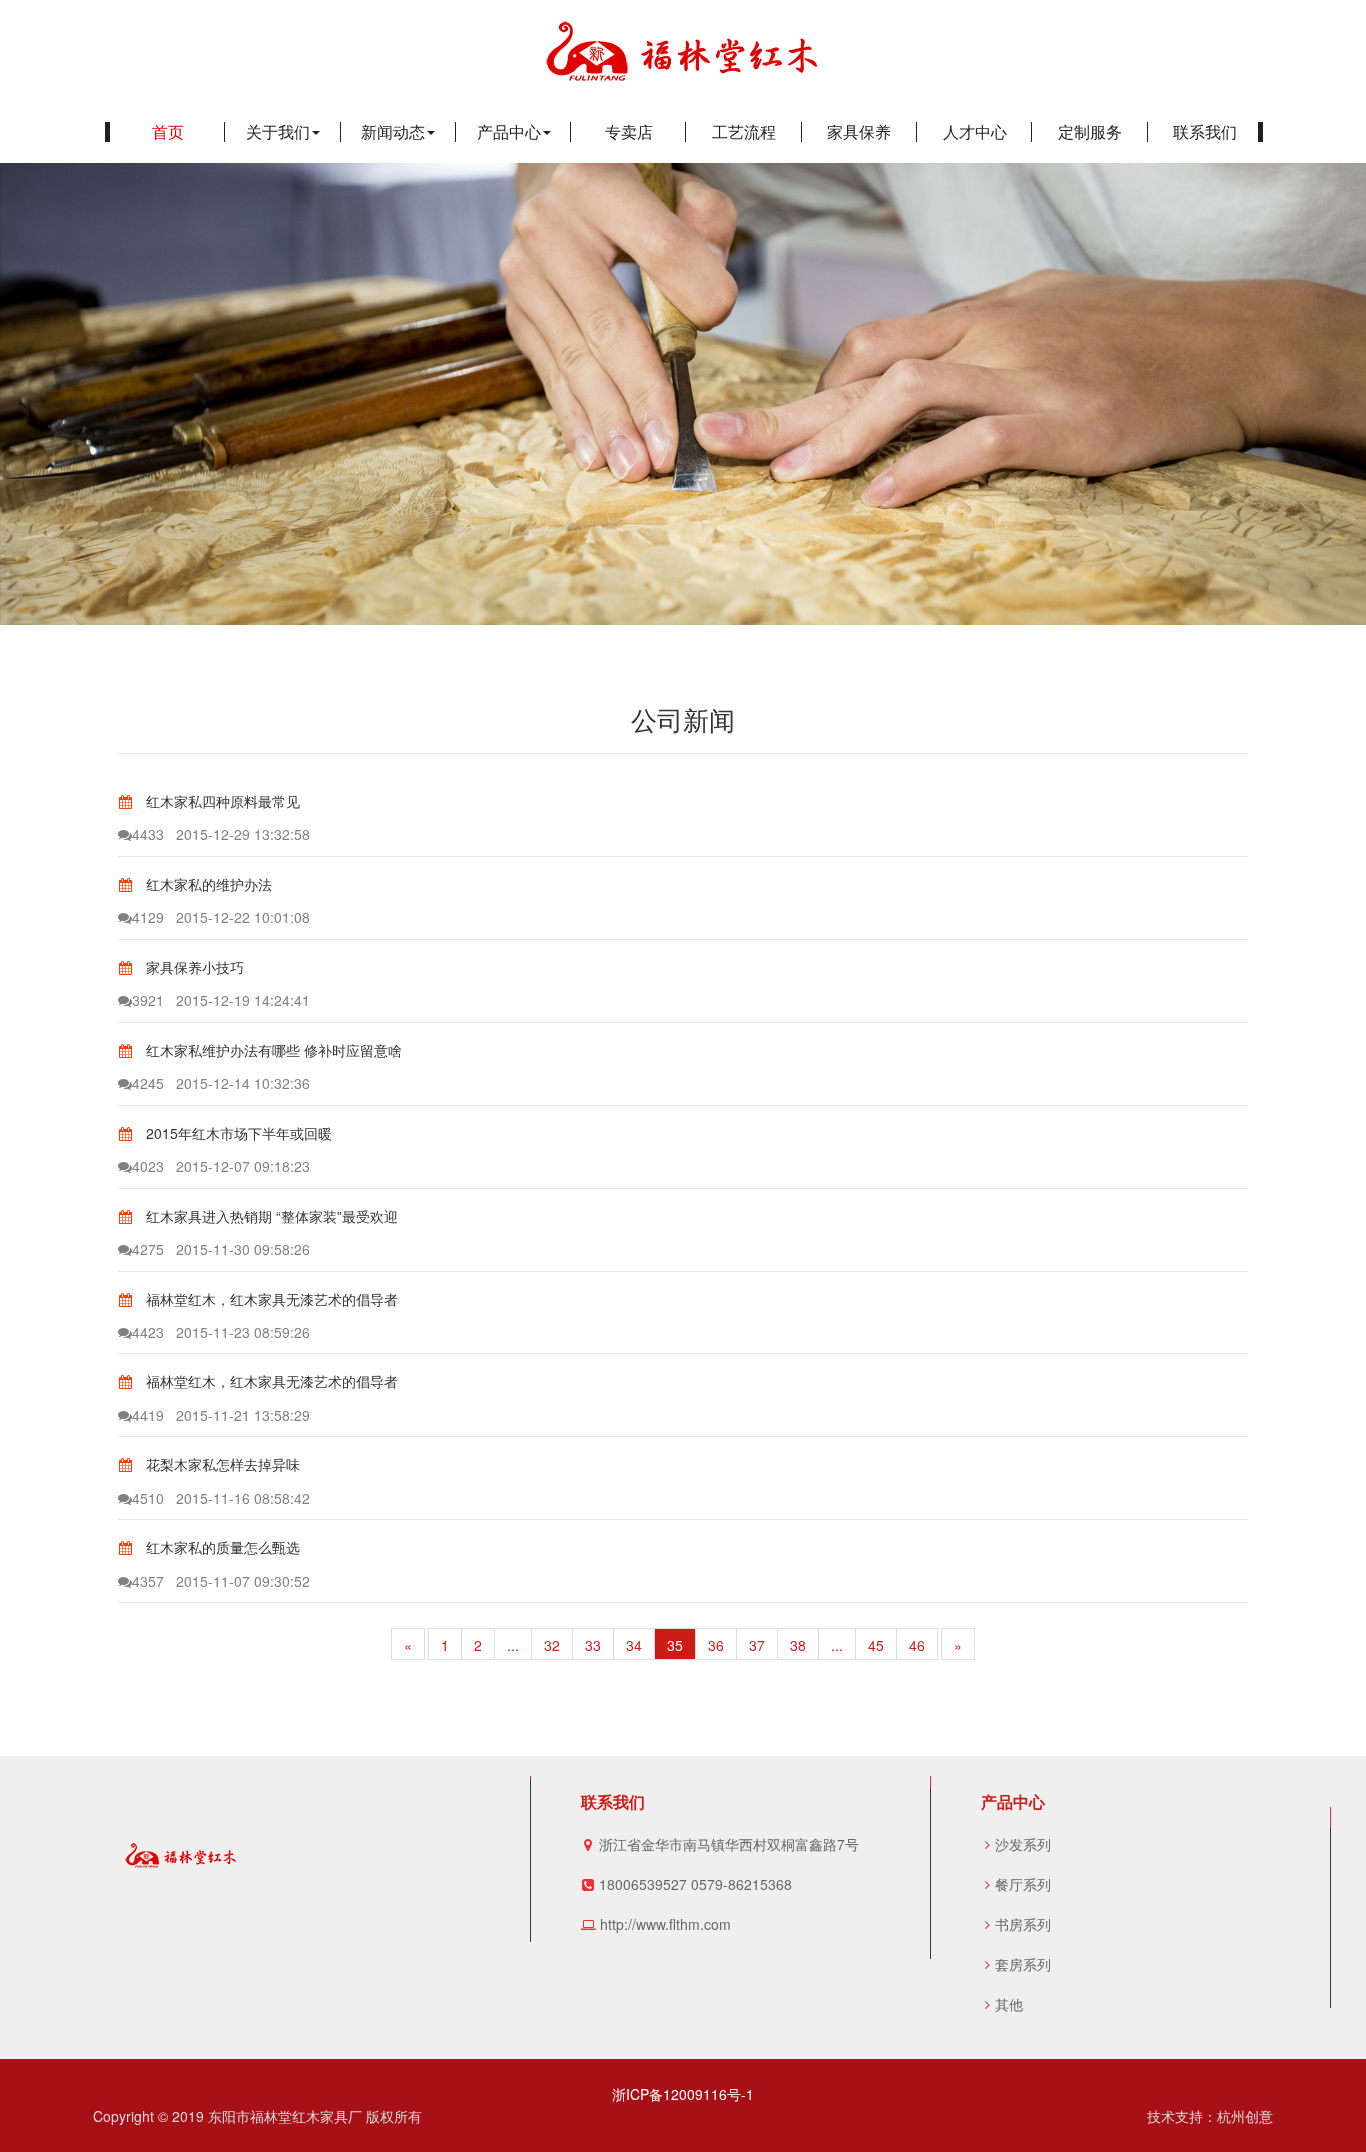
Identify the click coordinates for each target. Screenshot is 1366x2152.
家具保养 (859, 131)
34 (634, 1645)
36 (716, 1645)
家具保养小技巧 (193, 967)
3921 (148, 1000)
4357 (148, 1581)
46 (917, 1645)
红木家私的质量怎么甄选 (221, 1547)
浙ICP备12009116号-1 (683, 2094)
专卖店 (629, 131)
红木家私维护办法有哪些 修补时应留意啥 (272, 1050)
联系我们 (1205, 131)
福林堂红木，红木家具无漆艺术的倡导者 (270, 1299)
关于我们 (278, 131)
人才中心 (975, 131)
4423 (148, 1332)
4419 (148, 1415)
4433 (148, 834)
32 (552, 1645)
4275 (148, 1249)
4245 (148, 1083)
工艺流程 (744, 131)
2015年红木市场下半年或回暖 (237, 1133)
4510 (148, 1498)
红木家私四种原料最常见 (221, 801)
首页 (168, 131)
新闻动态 (393, 131)
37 (757, 1645)
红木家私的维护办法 (207, 884)
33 (593, 1645)
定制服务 (1090, 131)
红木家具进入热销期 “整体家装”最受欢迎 (270, 1216)
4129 (148, 917)
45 (876, 1645)
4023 (148, 1166)
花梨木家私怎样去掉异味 (221, 1464)
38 (798, 1645)
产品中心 (509, 131)
